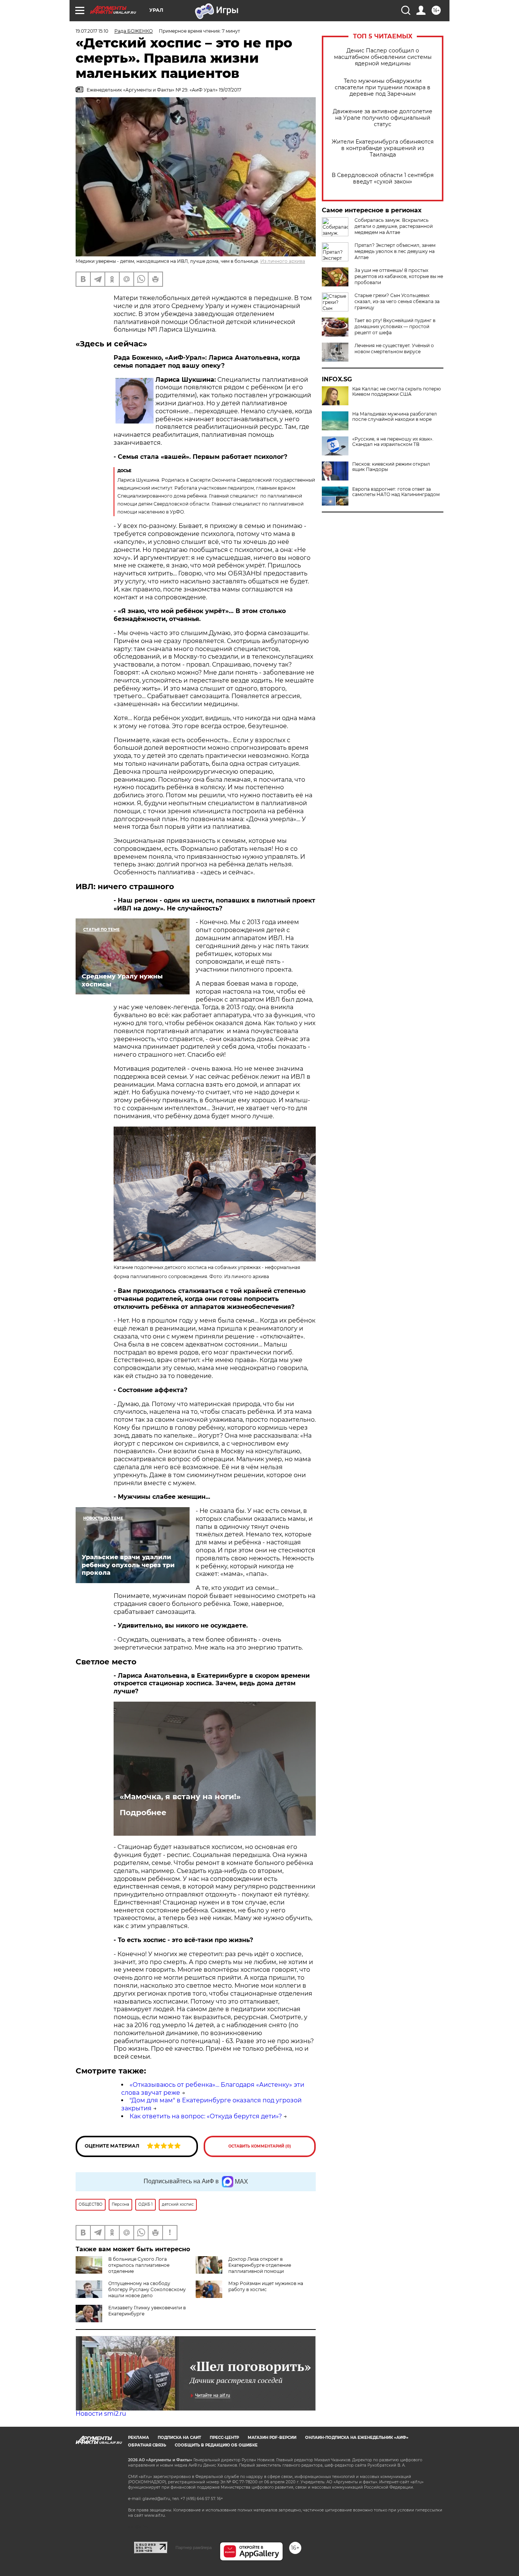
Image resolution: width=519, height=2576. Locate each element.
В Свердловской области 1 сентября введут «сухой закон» (383, 179)
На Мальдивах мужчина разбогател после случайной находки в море (395, 417)
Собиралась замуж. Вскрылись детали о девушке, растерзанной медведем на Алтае (394, 226)
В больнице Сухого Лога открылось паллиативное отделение (139, 2265)
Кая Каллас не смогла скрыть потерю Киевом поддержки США (396, 392)
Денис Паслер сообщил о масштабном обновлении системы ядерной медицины (383, 57)
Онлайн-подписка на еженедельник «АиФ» (357, 2438)
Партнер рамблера (194, 2548)
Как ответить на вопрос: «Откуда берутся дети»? (206, 2116)
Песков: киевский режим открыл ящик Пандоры (391, 467)
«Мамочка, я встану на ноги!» (180, 1797)
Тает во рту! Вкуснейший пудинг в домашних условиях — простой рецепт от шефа (395, 326)
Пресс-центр (224, 2438)
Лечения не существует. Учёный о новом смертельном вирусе (394, 348)
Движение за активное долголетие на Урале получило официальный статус (383, 118)
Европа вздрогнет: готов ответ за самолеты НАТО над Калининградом (396, 492)
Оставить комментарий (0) (260, 2146)
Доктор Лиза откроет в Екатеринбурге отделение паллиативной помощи (260, 2265)
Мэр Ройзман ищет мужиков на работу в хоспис (266, 2286)
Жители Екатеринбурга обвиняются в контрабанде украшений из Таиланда (383, 148)
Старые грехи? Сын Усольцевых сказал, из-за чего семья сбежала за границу (397, 301)
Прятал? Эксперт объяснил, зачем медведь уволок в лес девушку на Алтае (395, 251)
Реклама (138, 2438)
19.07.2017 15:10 (92, 31)
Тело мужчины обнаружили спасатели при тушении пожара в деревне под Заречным (383, 88)
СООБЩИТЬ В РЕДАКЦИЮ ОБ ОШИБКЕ (216, 2445)
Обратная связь (147, 2445)
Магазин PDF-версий (272, 2438)
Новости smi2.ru (101, 2414)
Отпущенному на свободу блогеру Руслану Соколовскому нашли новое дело (147, 2289)
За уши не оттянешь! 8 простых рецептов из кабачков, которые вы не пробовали (399, 276)
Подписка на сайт (179, 2438)
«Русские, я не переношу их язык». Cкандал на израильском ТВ (393, 442)
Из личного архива (283, 261)
